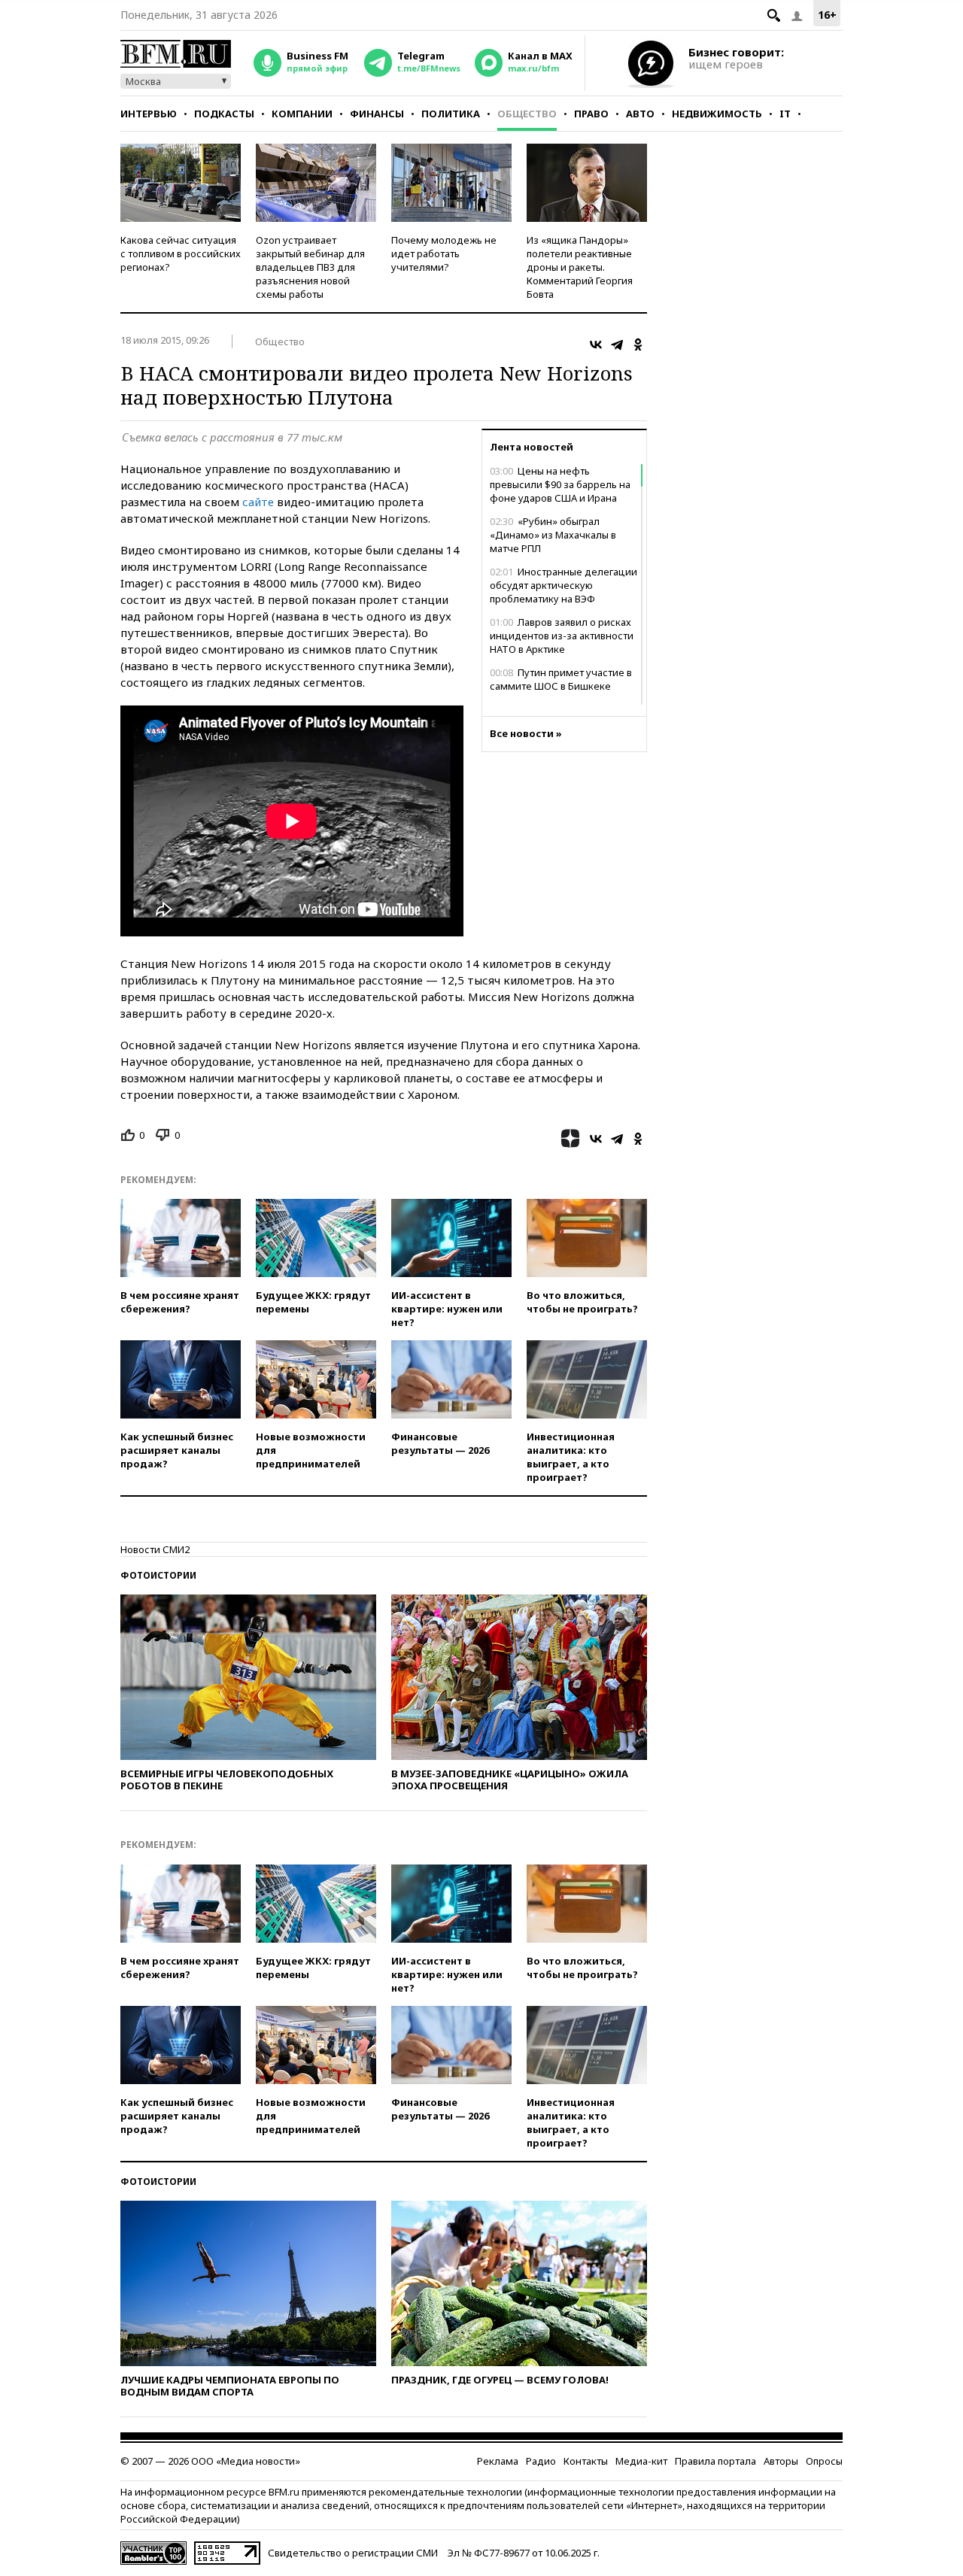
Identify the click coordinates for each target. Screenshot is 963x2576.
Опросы (824, 2461)
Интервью (149, 114)
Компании (302, 114)
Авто (640, 114)
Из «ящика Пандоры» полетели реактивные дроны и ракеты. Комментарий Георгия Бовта (580, 267)
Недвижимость (717, 114)
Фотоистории (158, 1575)
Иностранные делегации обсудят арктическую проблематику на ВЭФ (564, 585)
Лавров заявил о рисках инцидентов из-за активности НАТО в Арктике (562, 636)
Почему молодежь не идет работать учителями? (444, 253)
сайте (258, 502)
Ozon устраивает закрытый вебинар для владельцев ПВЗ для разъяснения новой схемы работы (310, 267)
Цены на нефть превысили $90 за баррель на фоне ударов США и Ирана (560, 484)
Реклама (498, 2461)
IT (785, 114)
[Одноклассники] (638, 344)
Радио (541, 2461)
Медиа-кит (641, 2461)
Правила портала (715, 2461)
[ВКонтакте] (596, 344)
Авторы (781, 2461)
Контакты (586, 2461)
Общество (527, 114)
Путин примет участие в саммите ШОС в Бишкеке (561, 679)
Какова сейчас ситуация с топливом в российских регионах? (181, 253)
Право (591, 114)
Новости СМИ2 (155, 1549)
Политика (451, 114)
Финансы (377, 114)
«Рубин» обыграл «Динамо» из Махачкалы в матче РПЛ (553, 535)
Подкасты (224, 114)
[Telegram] (617, 344)
